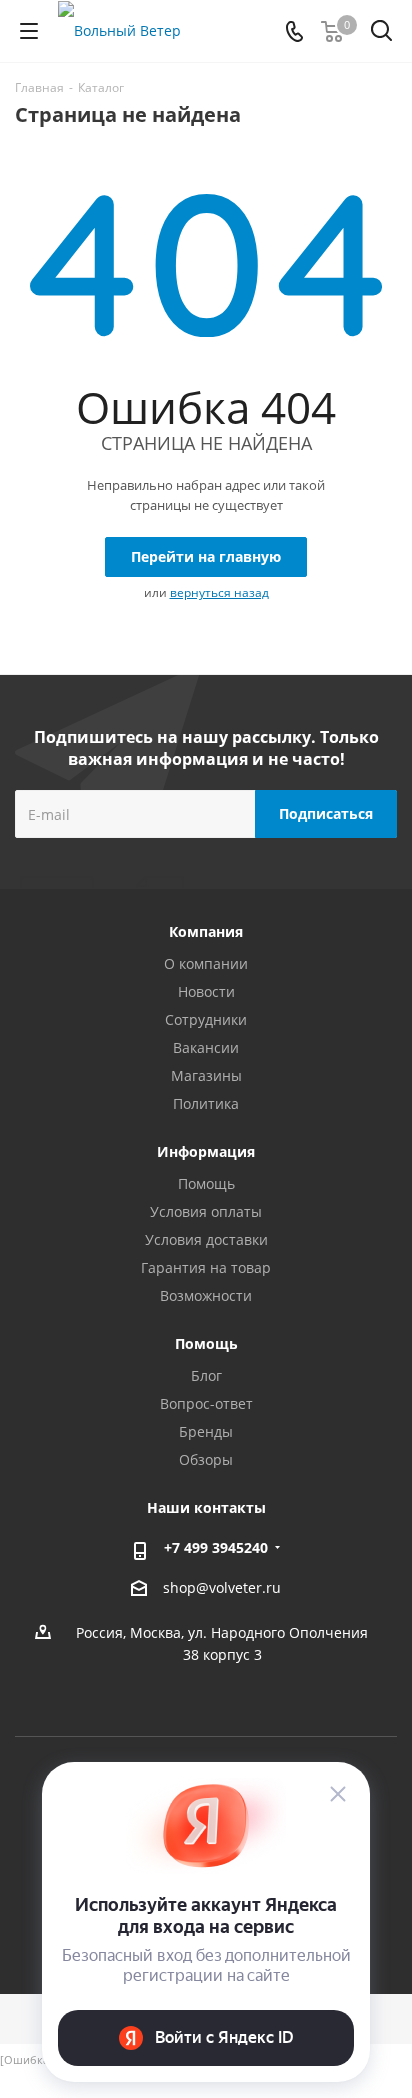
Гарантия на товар (206, 1267)
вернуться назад (219, 592)
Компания (206, 931)
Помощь (206, 1183)
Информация (206, 1151)
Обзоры (206, 1459)
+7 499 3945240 (216, 1547)
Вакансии (206, 1047)
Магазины (206, 1075)
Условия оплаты (206, 1211)
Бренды (206, 1431)
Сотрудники (206, 1019)
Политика (206, 1103)
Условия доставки (206, 1239)
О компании (206, 963)
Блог (206, 1375)
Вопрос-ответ (206, 1403)
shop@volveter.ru (222, 1588)
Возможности (206, 1295)
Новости (206, 991)
